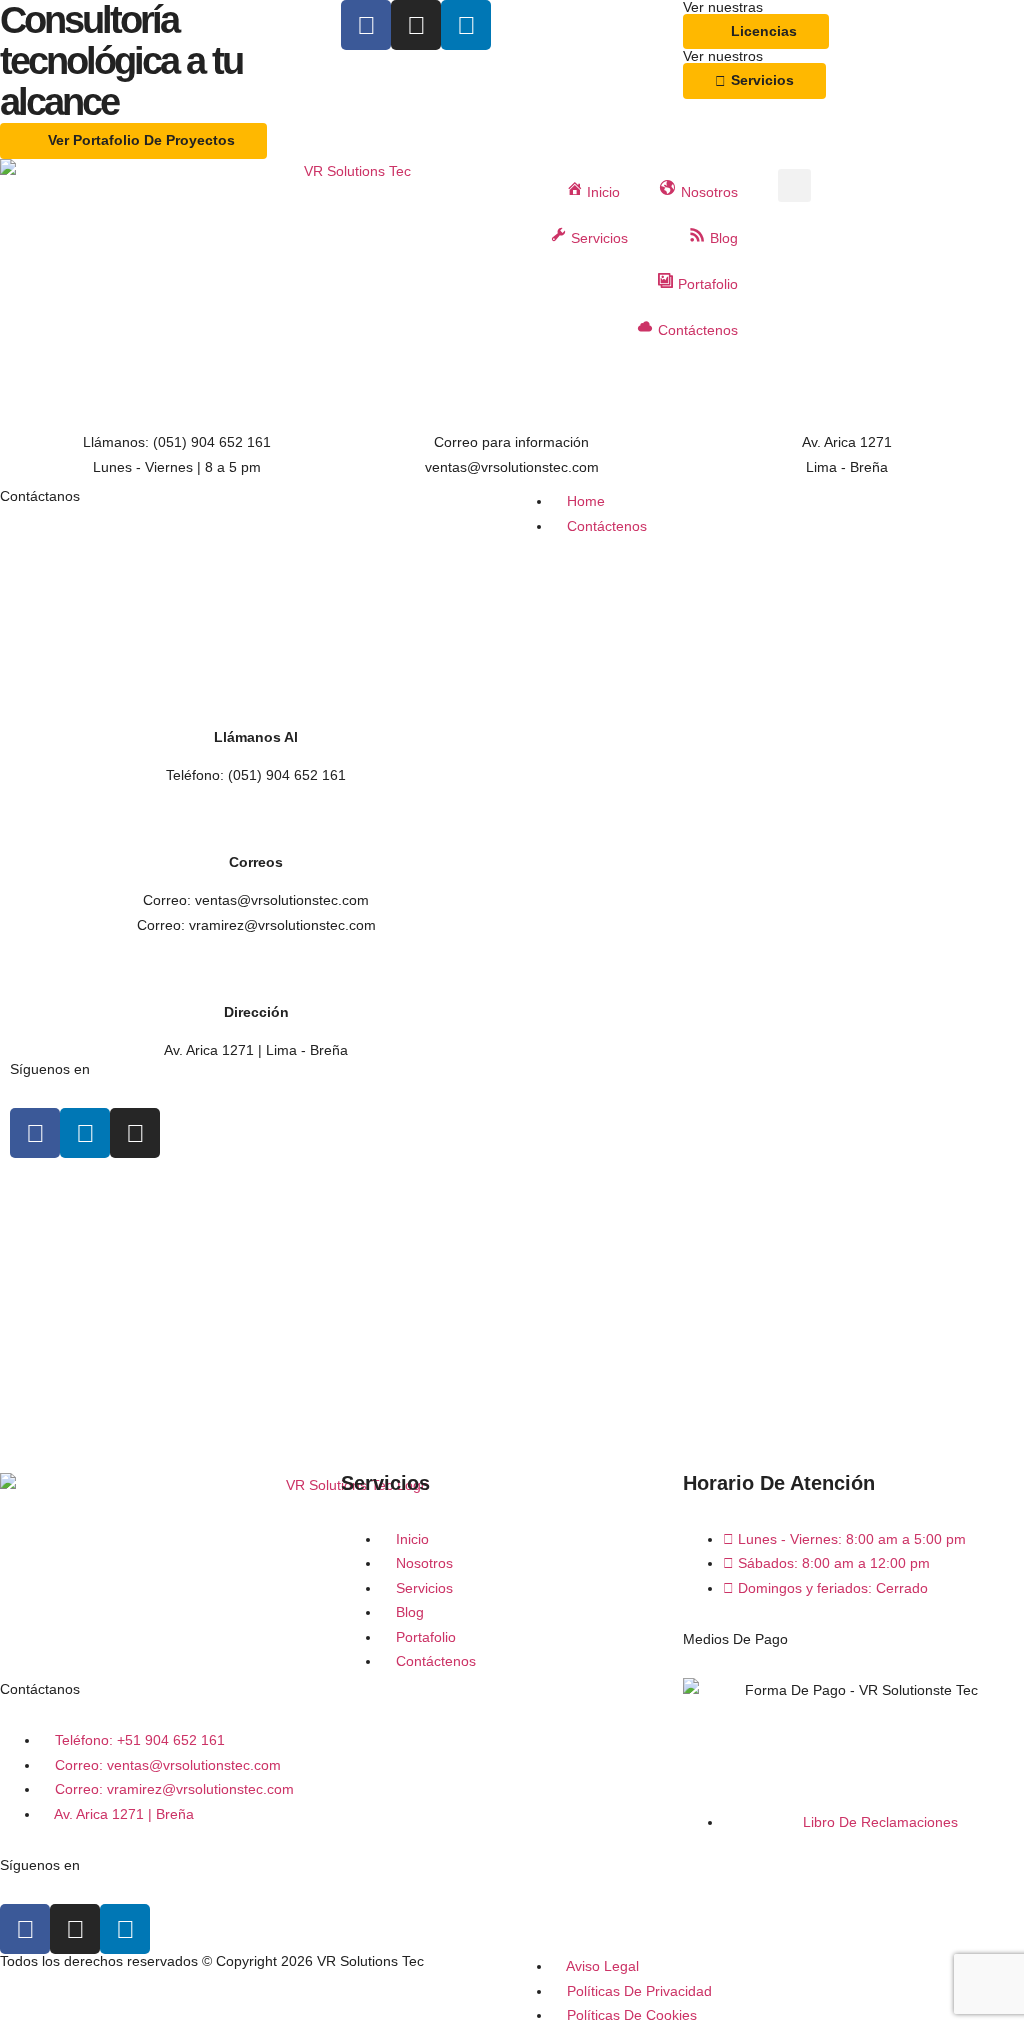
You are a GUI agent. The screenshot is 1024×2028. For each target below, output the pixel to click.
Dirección (256, 1012)
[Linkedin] (466, 25)
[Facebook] (366, 25)
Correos (256, 862)
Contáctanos (40, 496)
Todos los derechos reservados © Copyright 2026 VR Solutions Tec (212, 1961)
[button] (794, 185)
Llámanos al (256, 737)
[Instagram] (416, 25)
